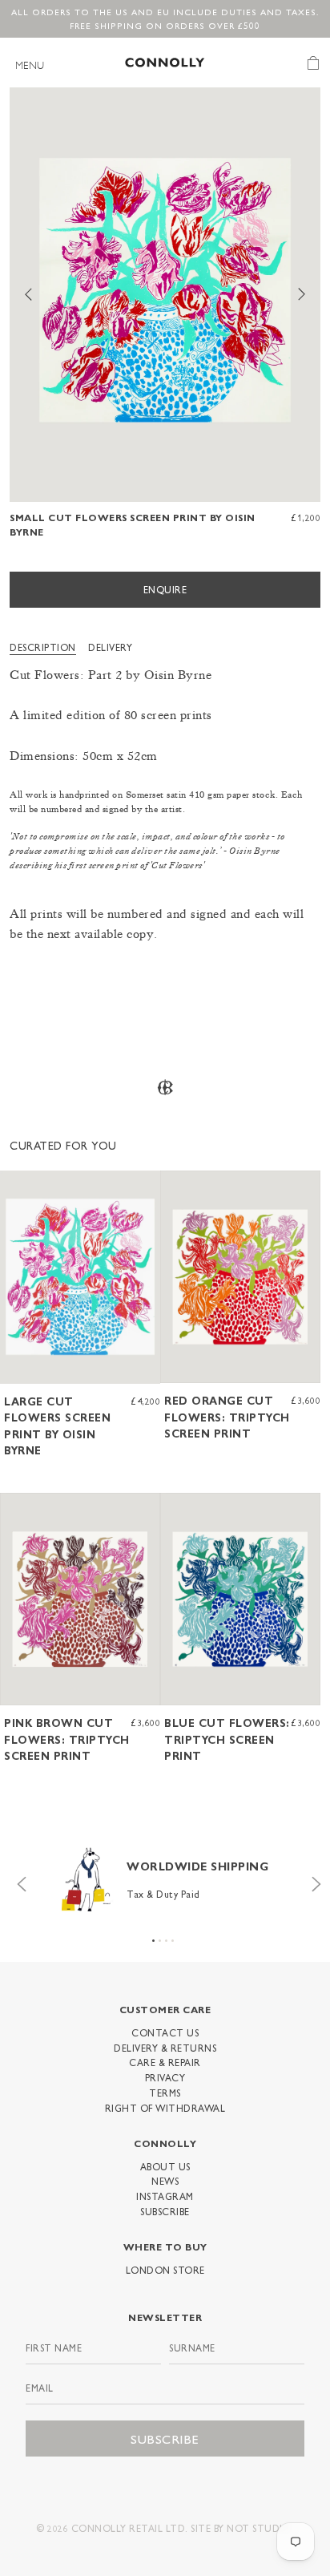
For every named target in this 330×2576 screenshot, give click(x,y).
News (165, 2181)
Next (312, 1880)
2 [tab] (160, 1941)
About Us (165, 2166)
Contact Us (165, 2032)
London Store (165, 2270)
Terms (165, 2093)
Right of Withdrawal (165, 2108)
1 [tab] (153, 1941)
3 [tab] (166, 1941)
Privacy (165, 2077)
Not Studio (259, 2528)
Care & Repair (165, 2062)
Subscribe (165, 2211)
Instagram (165, 2196)
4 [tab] (173, 1941)
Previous (18, 1880)
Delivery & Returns (165, 2048)
